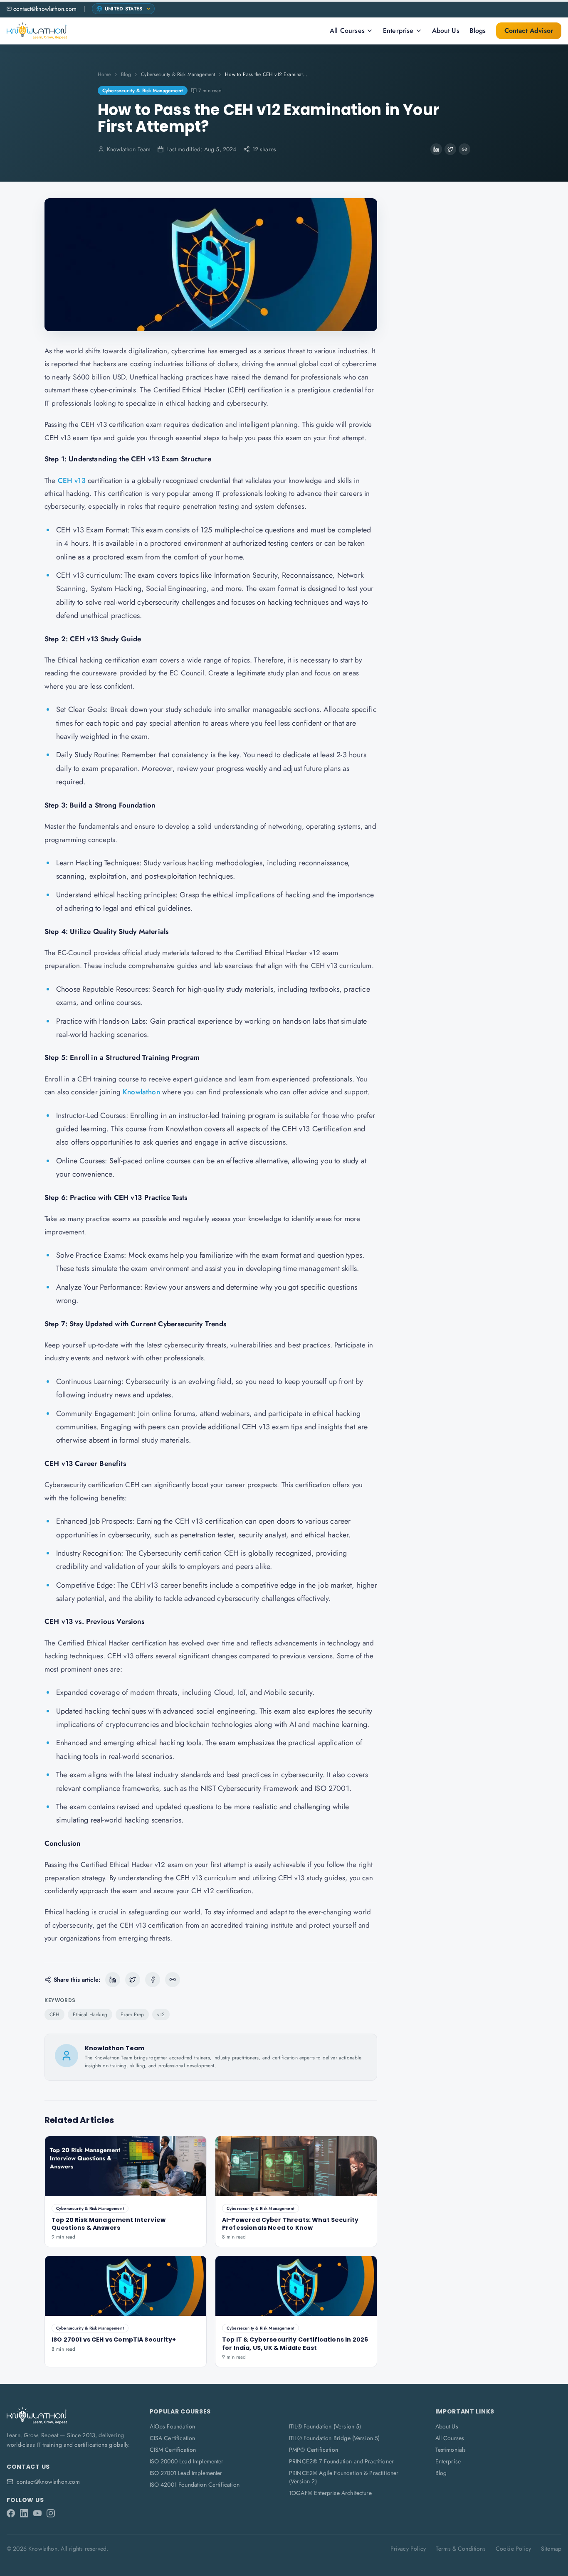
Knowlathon (141, 1092)
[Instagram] (51, 2513)
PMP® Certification (314, 2450)
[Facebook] (11, 2513)
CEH (54, 2015)
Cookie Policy (513, 2549)
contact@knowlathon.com (45, 9)
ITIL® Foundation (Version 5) (325, 2426)
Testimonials (451, 2450)
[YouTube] (37, 2513)
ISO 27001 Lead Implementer (186, 2473)
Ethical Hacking (90, 2015)
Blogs (478, 31)
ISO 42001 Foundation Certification (195, 2485)
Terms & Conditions (461, 2549)
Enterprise (398, 31)
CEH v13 (72, 480)
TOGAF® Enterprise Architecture (330, 2493)
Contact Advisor (529, 31)
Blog (126, 74)
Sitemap (551, 2549)
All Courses (347, 31)
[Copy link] (464, 149)
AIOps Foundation (173, 2426)
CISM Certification (173, 2450)
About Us (446, 31)
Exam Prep (132, 2015)
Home (104, 74)
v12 (161, 2015)
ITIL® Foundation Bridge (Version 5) (335, 2438)
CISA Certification (173, 2438)
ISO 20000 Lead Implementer (187, 2461)
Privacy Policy (408, 2549)
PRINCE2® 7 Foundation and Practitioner (341, 2461)
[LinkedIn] (24, 2513)
